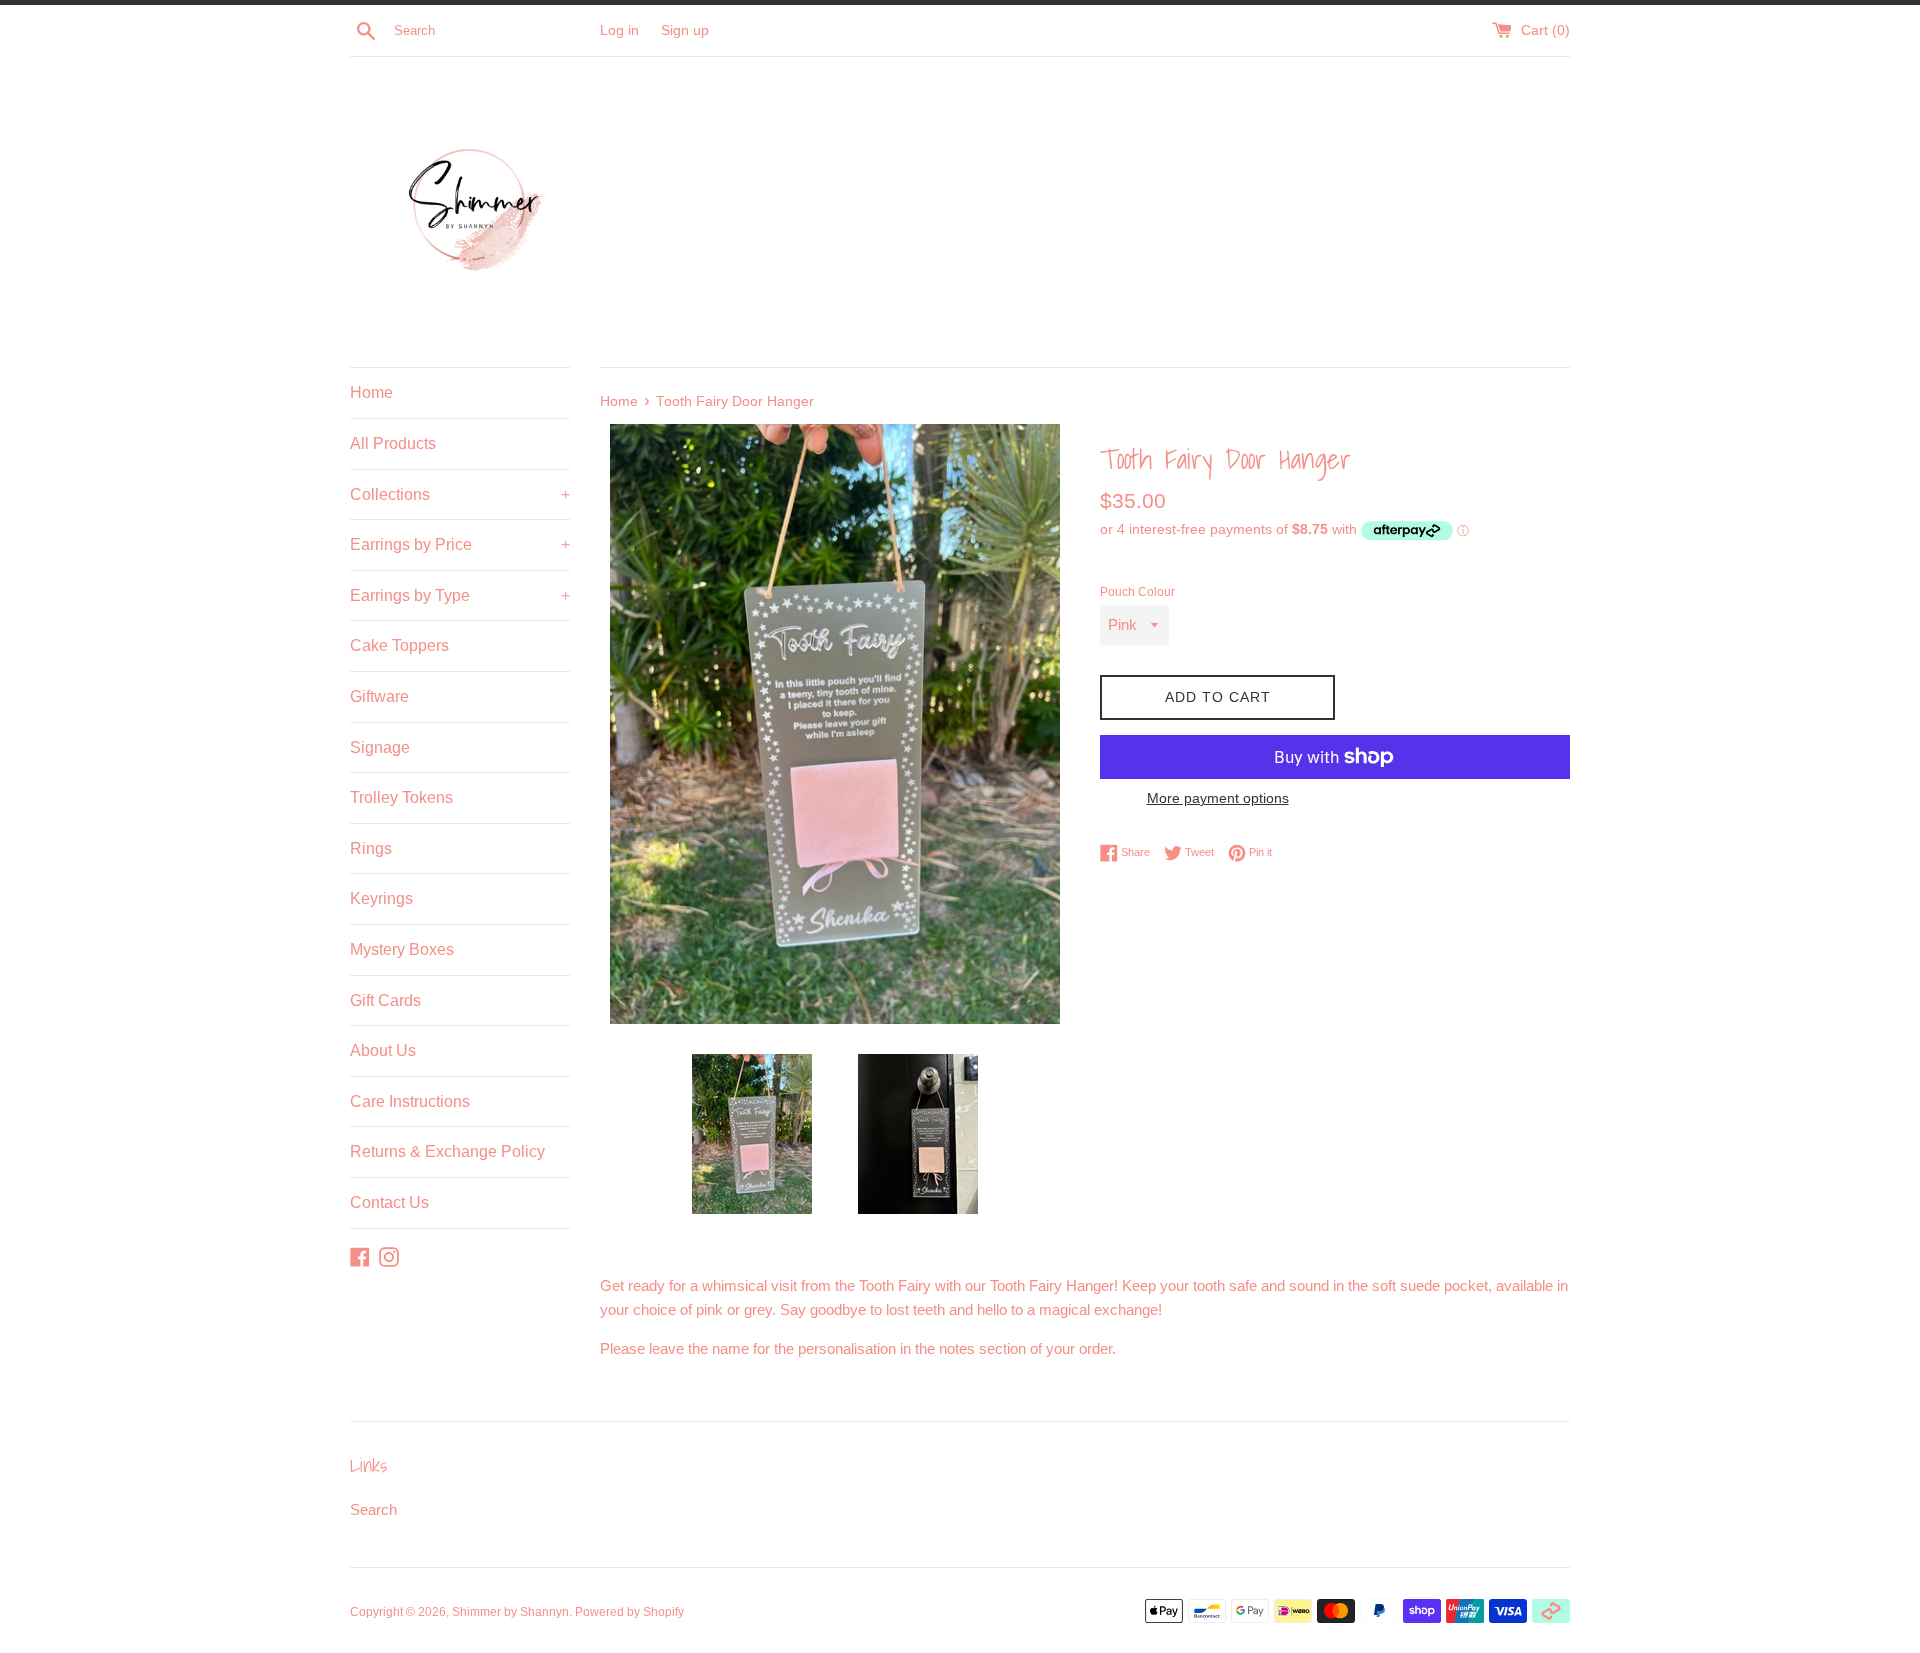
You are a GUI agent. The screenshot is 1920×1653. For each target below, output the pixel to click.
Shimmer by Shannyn (510, 1612)
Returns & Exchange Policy (447, 1151)
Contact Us (389, 1202)
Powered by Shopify (629, 1612)
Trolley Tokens (401, 797)
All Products (393, 443)
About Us (383, 1050)
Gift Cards (385, 1000)
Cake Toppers (399, 645)
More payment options (1218, 798)
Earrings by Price (460, 544)
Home (371, 392)
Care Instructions (410, 1101)
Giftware (379, 696)
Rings (371, 848)
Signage (380, 747)
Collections (460, 494)
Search (373, 1509)
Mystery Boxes (402, 949)
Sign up (685, 30)
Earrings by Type (460, 595)
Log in (619, 30)
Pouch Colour (1137, 592)
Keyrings (381, 898)
